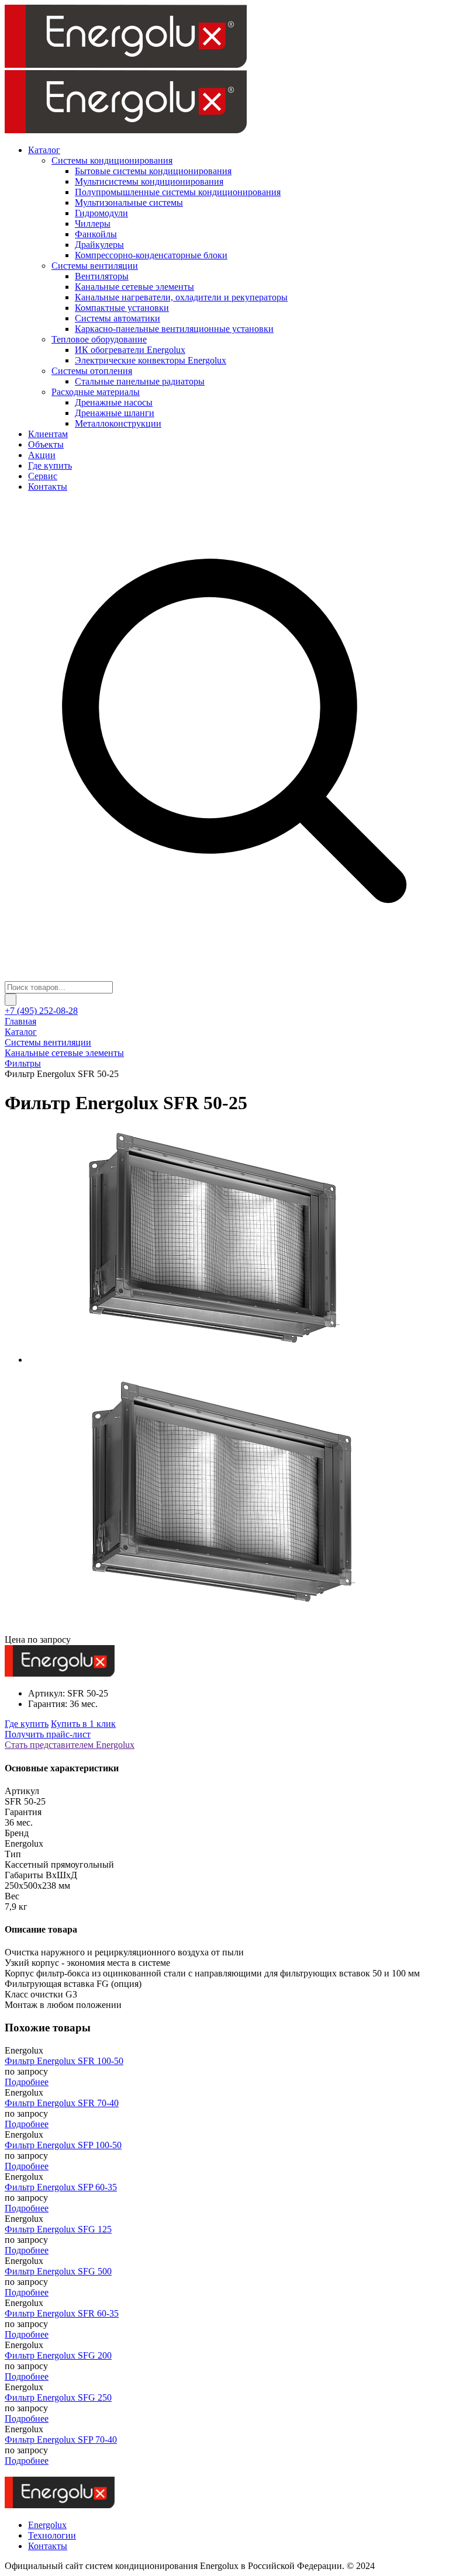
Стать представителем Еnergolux (70, 1745)
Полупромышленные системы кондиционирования (178, 192)
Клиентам (48, 434)
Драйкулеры (99, 245)
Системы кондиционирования (112, 160)
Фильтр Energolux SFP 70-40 (61, 2440)
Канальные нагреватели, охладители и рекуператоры (181, 297)
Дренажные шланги (115, 413)
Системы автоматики (118, 318)
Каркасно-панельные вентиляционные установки (174, 329)
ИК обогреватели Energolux (130, 350)
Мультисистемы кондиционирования (149, 181)
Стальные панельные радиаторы (140, 381)
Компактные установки (122, 308)
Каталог (44, 150)
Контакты (48, 487)
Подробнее (27, 2082)
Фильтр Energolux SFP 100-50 (63, 2145)
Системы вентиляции (95, 266)
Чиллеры (93, 224)
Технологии (52, 2535)
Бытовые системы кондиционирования (153, 171)
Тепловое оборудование (99, 339)
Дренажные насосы (114, 402)
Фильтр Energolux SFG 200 (58, 2355)
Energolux (47, 2525)
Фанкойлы (96, 234)
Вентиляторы (102, 276)
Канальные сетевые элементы (134, 287)
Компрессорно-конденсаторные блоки (151, 255)
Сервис (43, 476)
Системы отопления (92, 371)
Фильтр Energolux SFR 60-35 (62, 2313)
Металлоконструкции (118, 423)
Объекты (46, 444)
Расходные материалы (96, 392)
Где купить (50, 465)
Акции (42, 455)
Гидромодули (101, 213)
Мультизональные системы (129, 202)
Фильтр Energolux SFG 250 (58, 2397)
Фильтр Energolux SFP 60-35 (61, 2187)
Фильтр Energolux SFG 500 (58, 2271)
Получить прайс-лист (48, 1734)
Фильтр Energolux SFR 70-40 (62, 2103)
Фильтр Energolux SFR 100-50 (64, 2061)
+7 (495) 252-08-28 (41, 1011)
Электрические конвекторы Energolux (151, 360)
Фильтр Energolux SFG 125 (58, 2229)
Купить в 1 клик (83, 1724)
